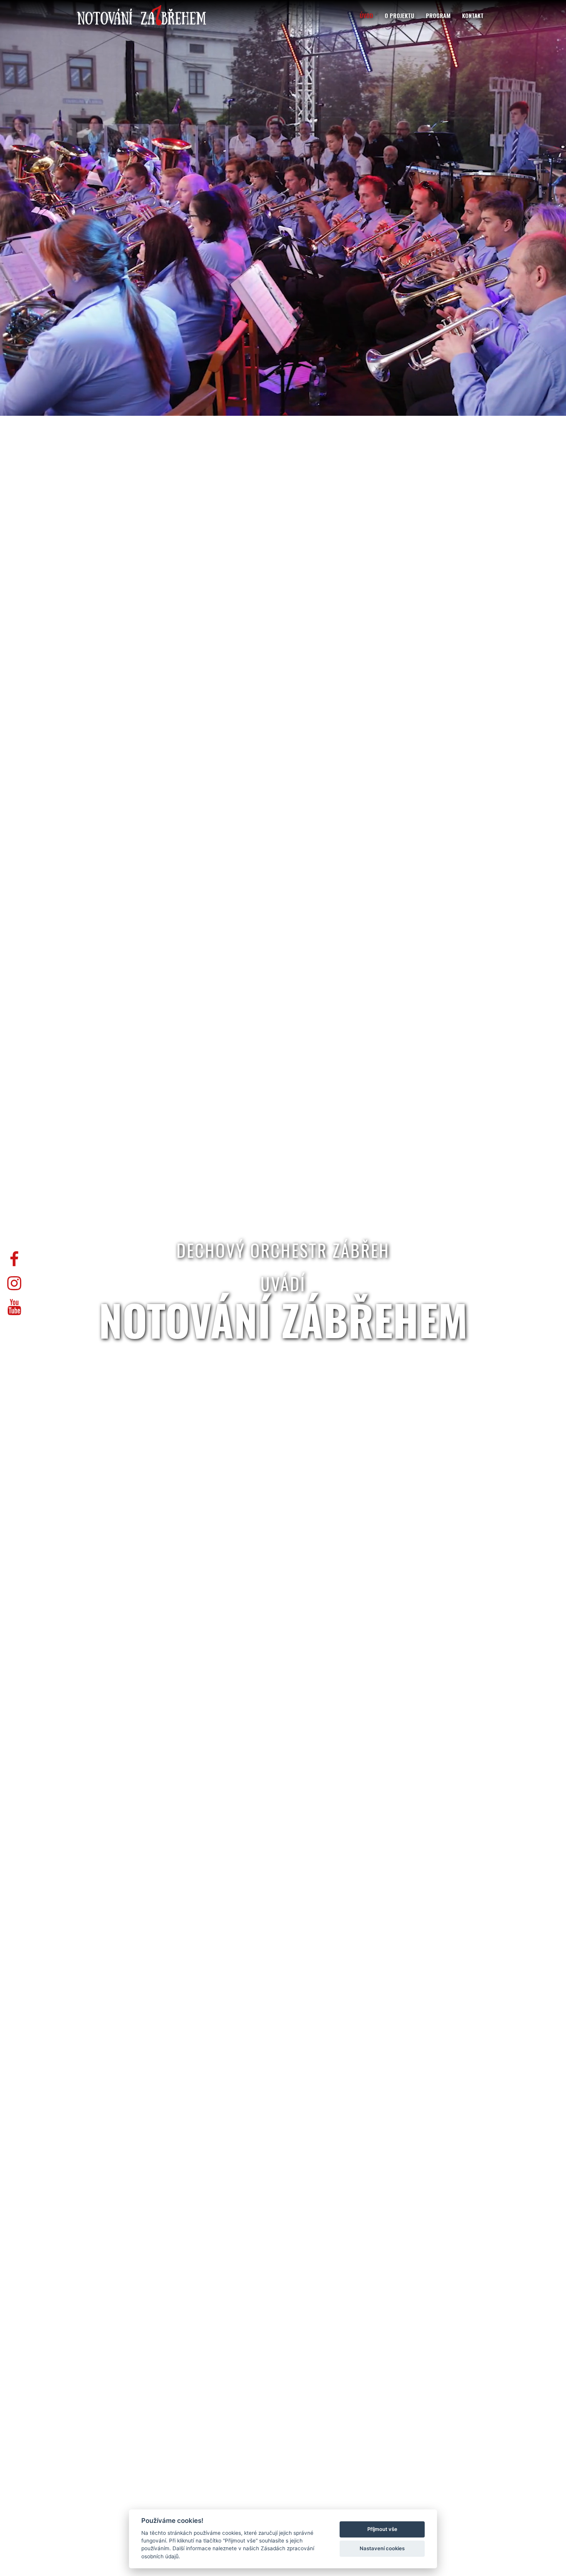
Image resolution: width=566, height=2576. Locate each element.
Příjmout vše (382, 2529)
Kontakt (473, 15)
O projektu (399, 15)
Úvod (366, 15)
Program (438, 15)
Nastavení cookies (382, 2548)
